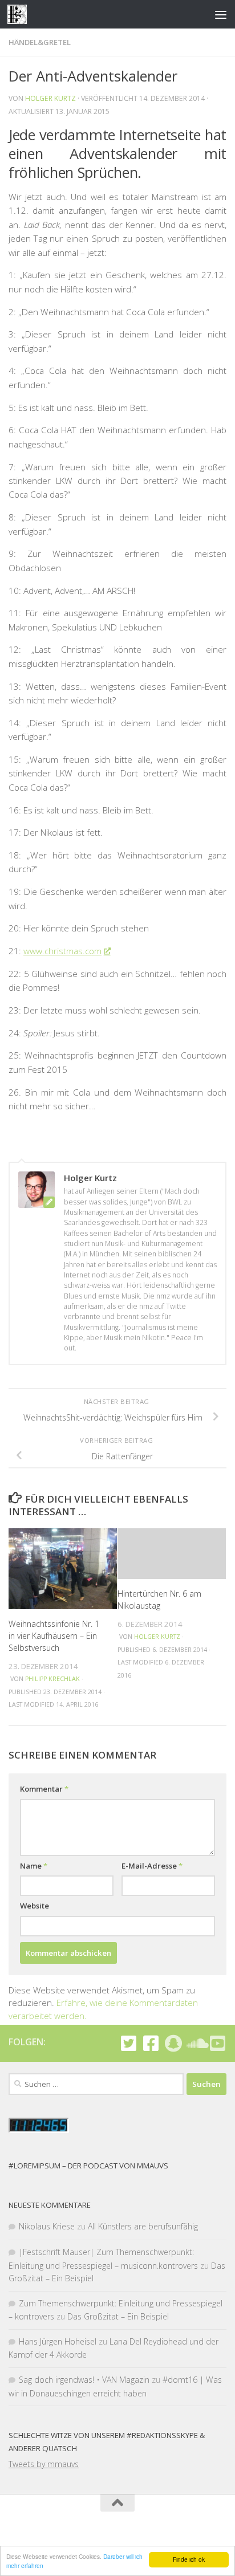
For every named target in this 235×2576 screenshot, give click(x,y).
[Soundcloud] (195, 2043)
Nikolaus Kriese (47, 2226)
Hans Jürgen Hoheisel (58, 2341)
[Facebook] (151, 2043)
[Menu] (221, 14)
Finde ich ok (189, 2559)
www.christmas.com (62, 951)
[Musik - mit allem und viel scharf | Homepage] (20, 14)
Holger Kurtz (50, 98)
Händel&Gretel (40, 42)
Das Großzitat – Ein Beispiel (118, 2316)
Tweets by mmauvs (44, 2464)
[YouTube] (218, 2043)
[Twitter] (129, 2043)
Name (34, 1866)
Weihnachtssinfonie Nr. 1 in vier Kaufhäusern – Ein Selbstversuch (54, 1636)
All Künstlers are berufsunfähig (143, 2226)
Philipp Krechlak (52, 1679)
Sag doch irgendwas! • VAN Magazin (84, 2380)
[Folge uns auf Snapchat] (173, 2043)
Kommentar (44, 1789)
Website (35, 1906)
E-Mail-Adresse (152, 1866)
